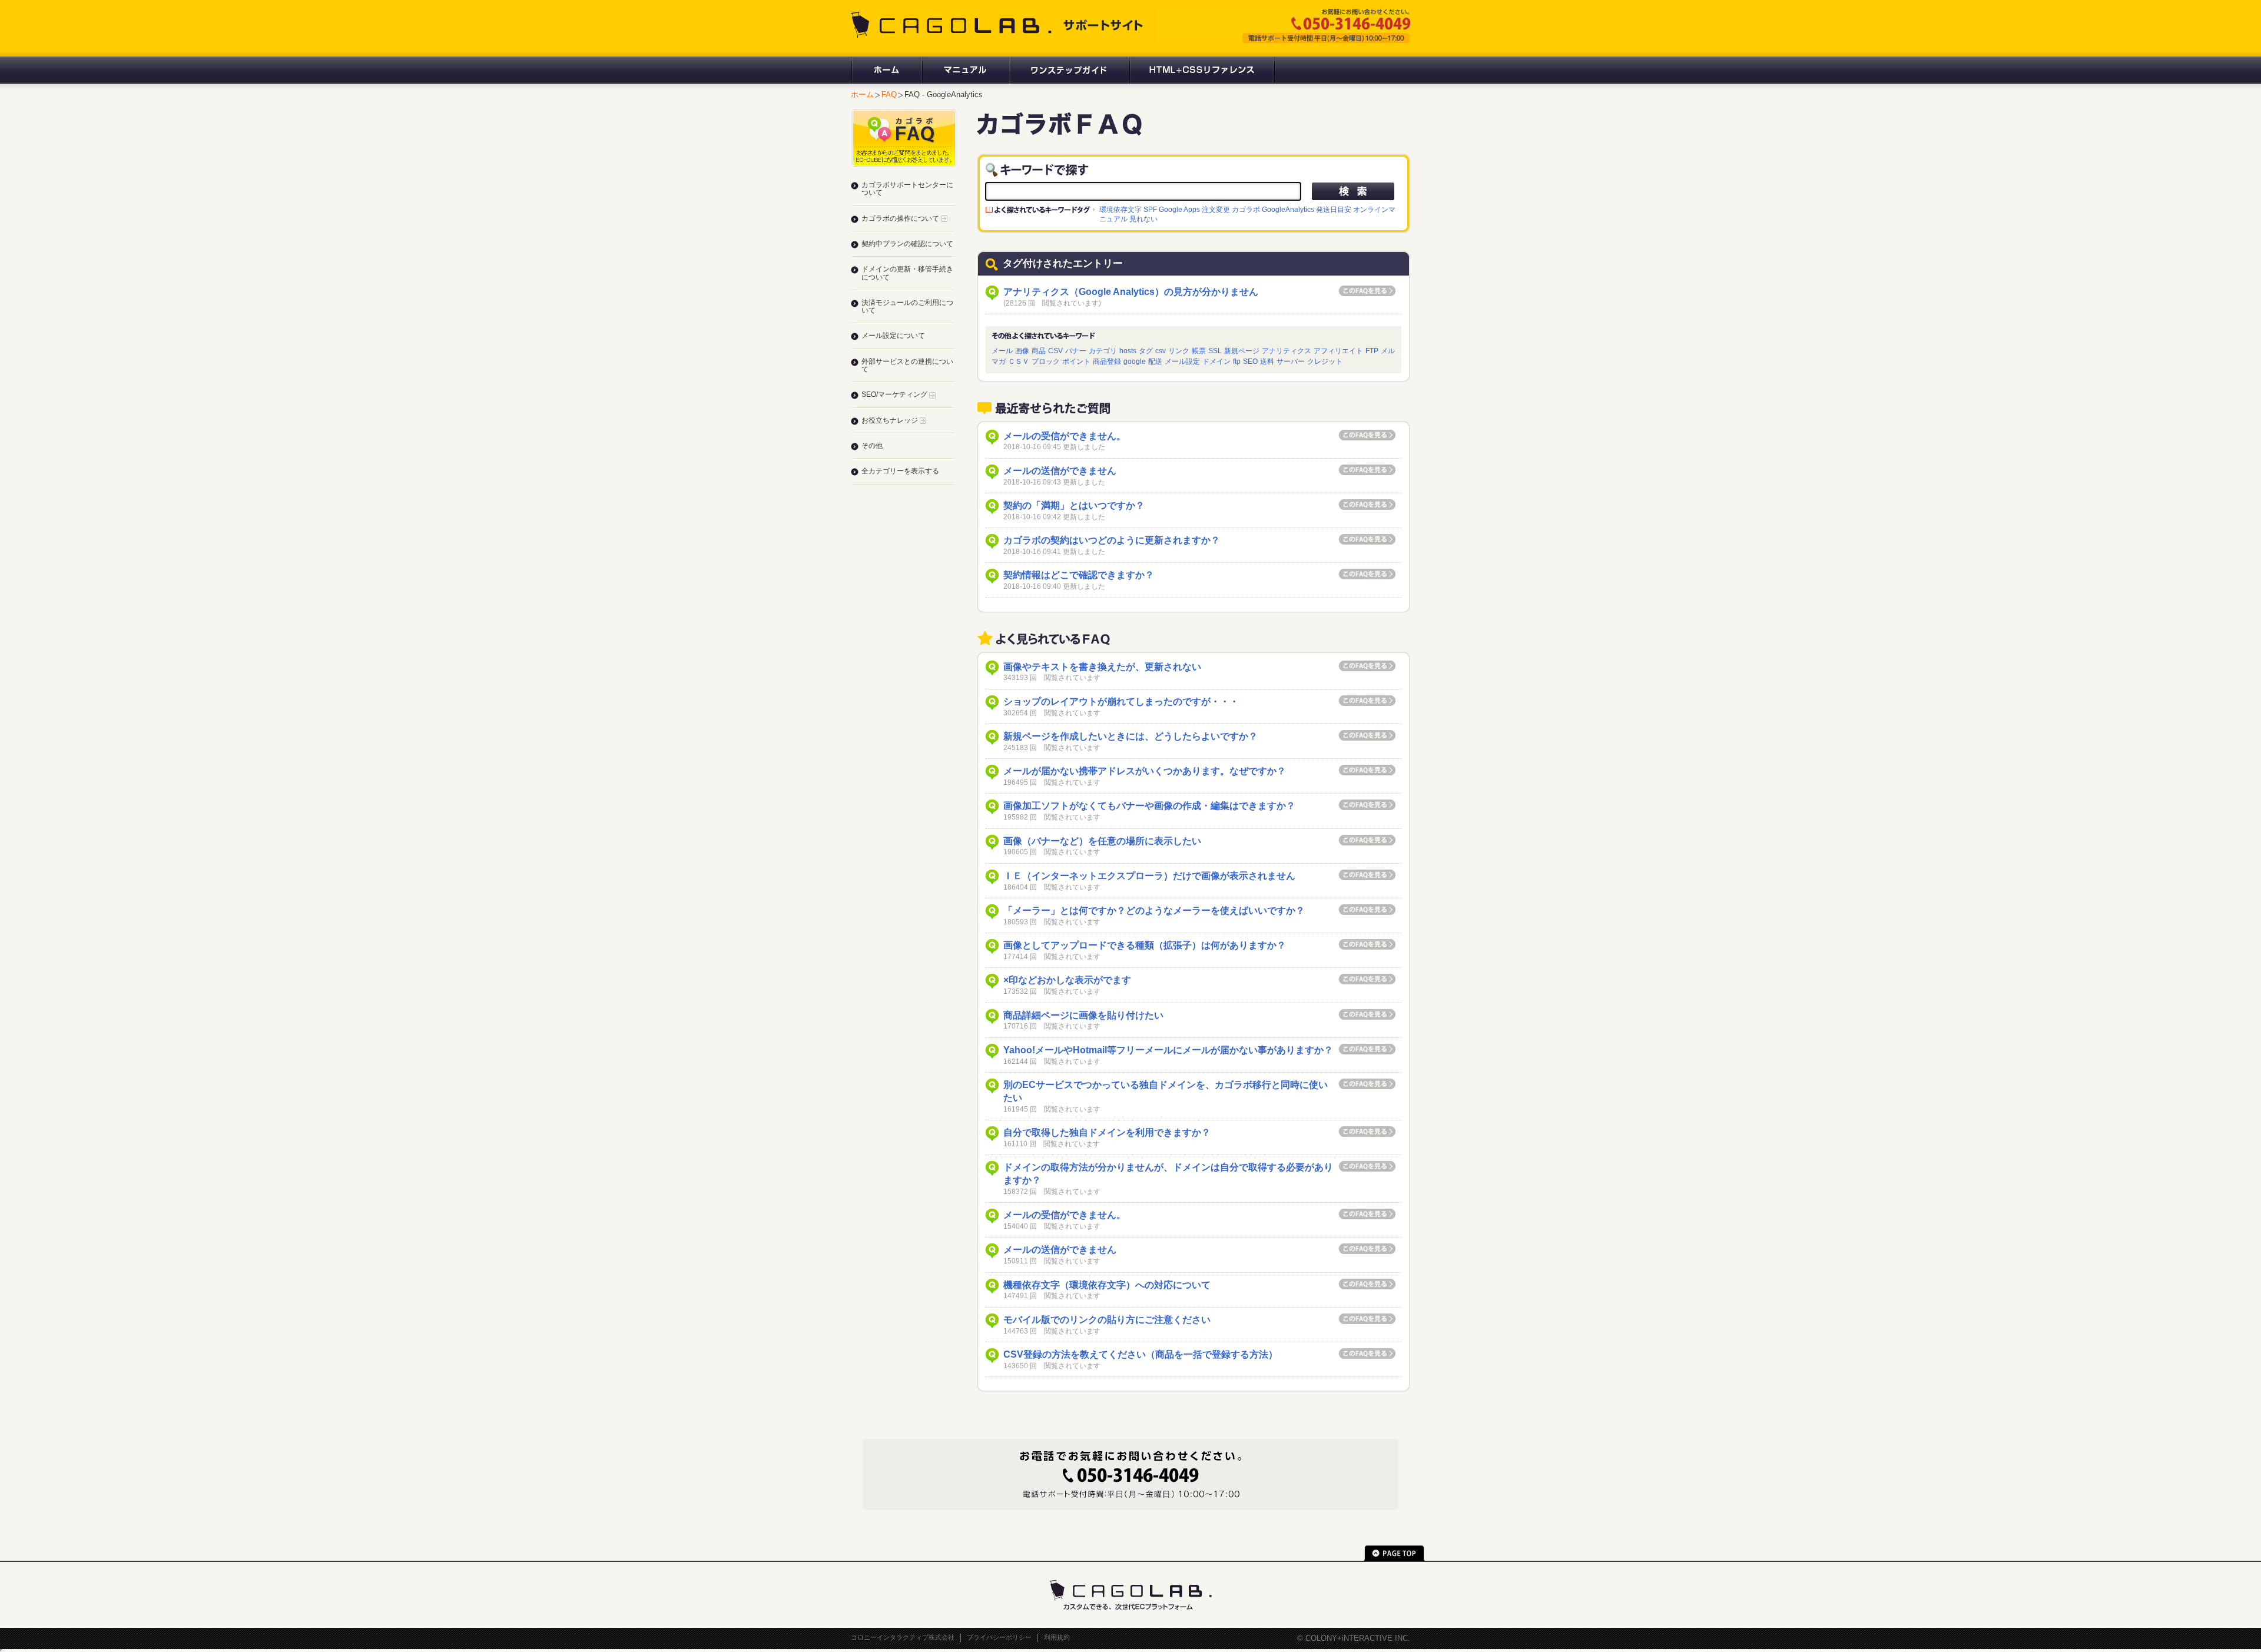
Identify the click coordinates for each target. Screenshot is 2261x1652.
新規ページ (1242, 351)
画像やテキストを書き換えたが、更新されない (1102, 667)
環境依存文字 (1120, 209)
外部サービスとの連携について (907, 365)
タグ (1146, 351)
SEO (1250, 361)
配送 (1155, 361)
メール (1002, 351)
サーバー (1291, 361)
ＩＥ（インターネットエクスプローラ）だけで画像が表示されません (1149, 876)
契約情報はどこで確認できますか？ (1079, 575)
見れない (1143, 219)
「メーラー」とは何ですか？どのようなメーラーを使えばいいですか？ (1154, 910)
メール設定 (1182, 361)
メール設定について (893, 336)
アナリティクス (1287, 351)
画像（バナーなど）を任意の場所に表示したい (1102, 841)
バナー (1076, 351)
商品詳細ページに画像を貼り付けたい (1083, 1015)
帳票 (1199, 351)
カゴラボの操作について (901, 218)
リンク (1179, 351)
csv (1161, 351)
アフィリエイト (1338, 351)
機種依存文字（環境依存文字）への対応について (1107, 1285)
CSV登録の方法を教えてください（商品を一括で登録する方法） (1141, 1354)
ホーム (886, 70)
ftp (1237, 361)
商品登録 (1107, 361)
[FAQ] (1059, 130)
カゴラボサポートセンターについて (907, 189)
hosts (1128, 351)
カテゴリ (1103, 351)
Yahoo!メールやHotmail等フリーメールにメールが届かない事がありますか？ (1168, 1050)
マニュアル (965, 70)
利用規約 (1057, 1637)
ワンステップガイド (1069, 70)
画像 (1022, 351)
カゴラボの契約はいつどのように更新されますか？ (1112, 540)
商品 (1039, 351)
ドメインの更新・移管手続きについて (907, 273)
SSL (1215, 351)
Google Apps (1179, 209)
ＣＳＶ (1019, 361)
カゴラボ (1246, 209)
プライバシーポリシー (999, 1637)
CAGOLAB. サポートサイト (998, 25)
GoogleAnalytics (1288, 209)
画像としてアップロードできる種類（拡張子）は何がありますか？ (1145, 945)
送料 (1267, 361)
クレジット (1325, 361)
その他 (872, 446)
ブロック (1046, 361)
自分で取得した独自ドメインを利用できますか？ (1107, 1132)
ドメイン (1216, 361)
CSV (1055, 351)
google (1135, 361)
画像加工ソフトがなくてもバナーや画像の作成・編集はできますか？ (1149, 806)
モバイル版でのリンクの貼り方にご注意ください (1107, 1320)
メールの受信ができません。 (1065, 436)
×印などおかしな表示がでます (1067, 980)
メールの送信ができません (1060, 471)
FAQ (889, 94)
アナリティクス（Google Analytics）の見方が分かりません (1131, 292)
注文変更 (1216, 209)
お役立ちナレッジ (891, 420)
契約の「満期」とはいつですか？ (1074, 505)
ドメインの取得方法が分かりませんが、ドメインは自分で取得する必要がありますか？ (1168, 1174)
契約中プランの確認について (907, 244)
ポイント (1076, 361)
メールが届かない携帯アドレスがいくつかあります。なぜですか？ (1145, 771)
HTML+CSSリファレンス (1202, 70)
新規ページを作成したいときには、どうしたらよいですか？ (1130, 736)
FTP (1372, 351)
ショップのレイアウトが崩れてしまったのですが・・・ (1121, 701)
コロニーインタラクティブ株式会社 (903, 1637)
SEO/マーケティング (895, 394)
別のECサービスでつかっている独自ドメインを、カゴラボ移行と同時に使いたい (1166, 1091)
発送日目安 (1334, 209)
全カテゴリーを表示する (900, 471)
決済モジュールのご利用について (907, 306)
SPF (1150, 209)
